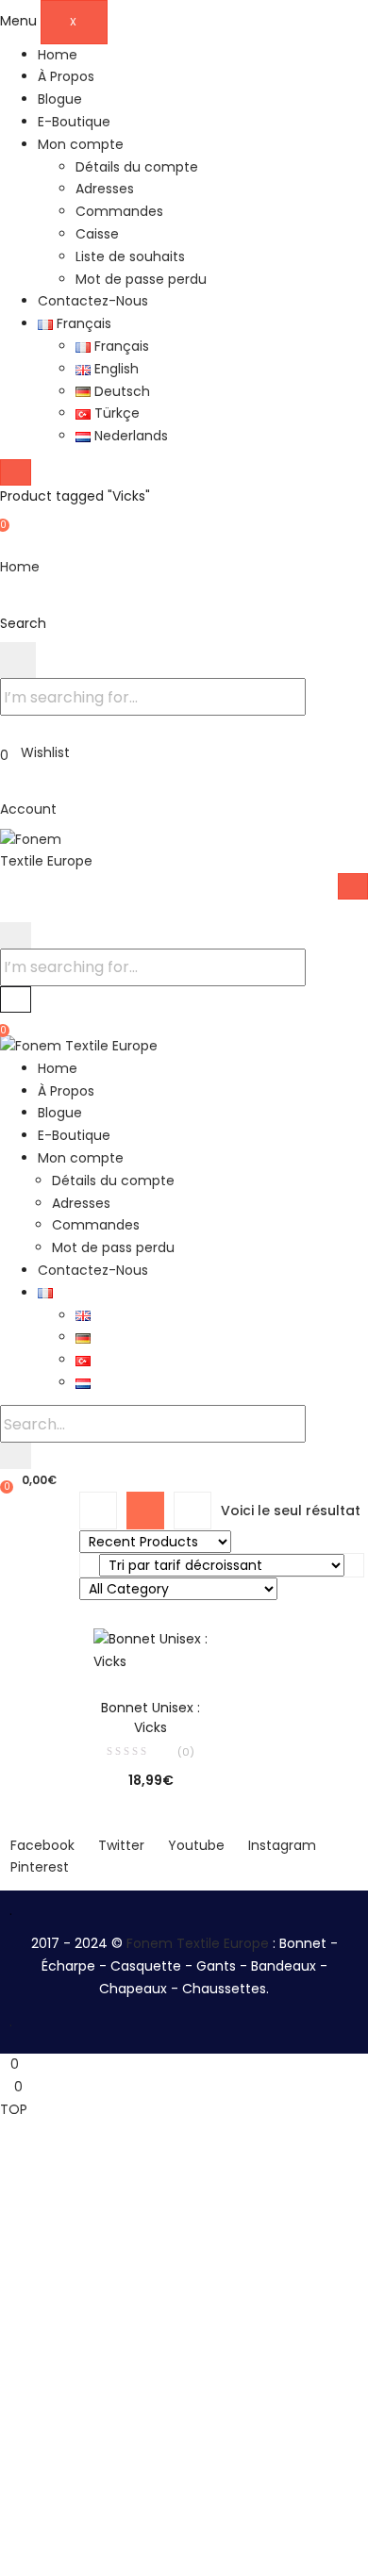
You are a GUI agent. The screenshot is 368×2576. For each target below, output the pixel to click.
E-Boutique (74, 122)
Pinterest (40, 1867)
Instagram (282, 1845)
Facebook (42, 1845)
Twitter (121, 1845)
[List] (192, 1511)
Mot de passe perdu (141, 279)
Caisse (97, 234)
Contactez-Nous (93, 301)
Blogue (60, 99)
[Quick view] (112, 1647)
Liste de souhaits (130, 256)
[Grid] (145, 1511)
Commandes (119, 211)
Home (58, 55)
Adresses (105, 189)
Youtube (196, 1845)
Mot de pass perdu (113, 1247)
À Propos (66, 76)
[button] (28, 1479)
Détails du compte (137, 167)
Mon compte (81, 144)
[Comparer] (151, 1647)
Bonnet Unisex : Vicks (151, 1717)
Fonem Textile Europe (198, 1943)
